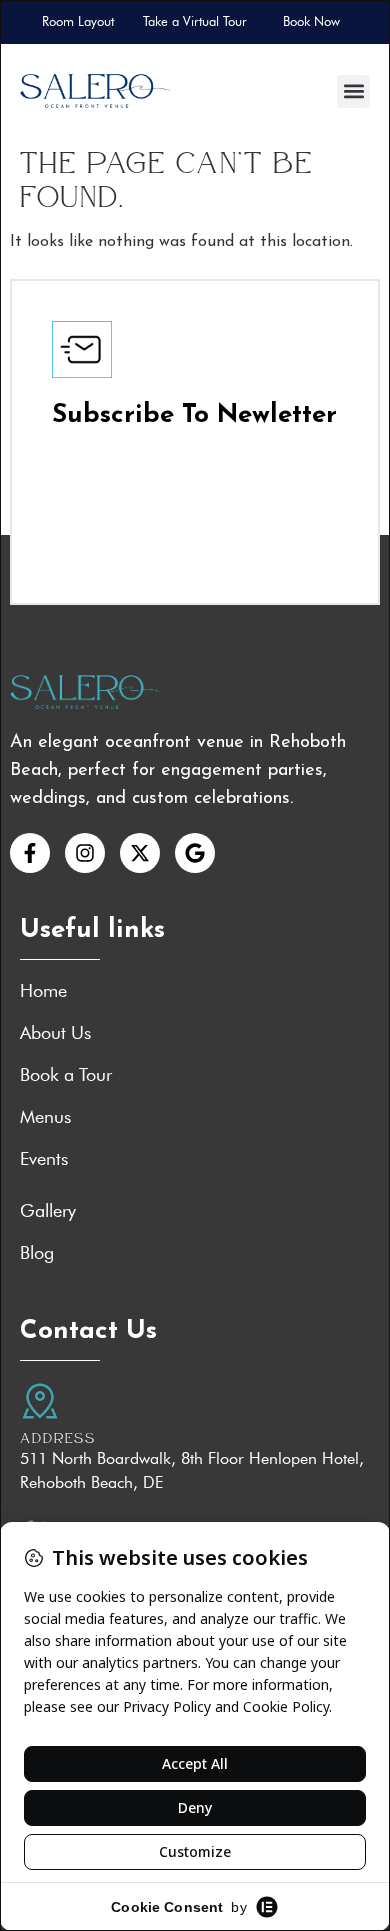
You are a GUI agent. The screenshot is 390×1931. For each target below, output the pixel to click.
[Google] (195, 853)
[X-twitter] (140, 853)
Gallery (48, 1211)
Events (44, 1159)
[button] (353, 91)
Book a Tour (66, 1075)
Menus (45, 1117)
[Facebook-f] (30, 853)
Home (43, 991)
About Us (55, 1033)
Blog (37, 1253)
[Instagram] (85, 853)
